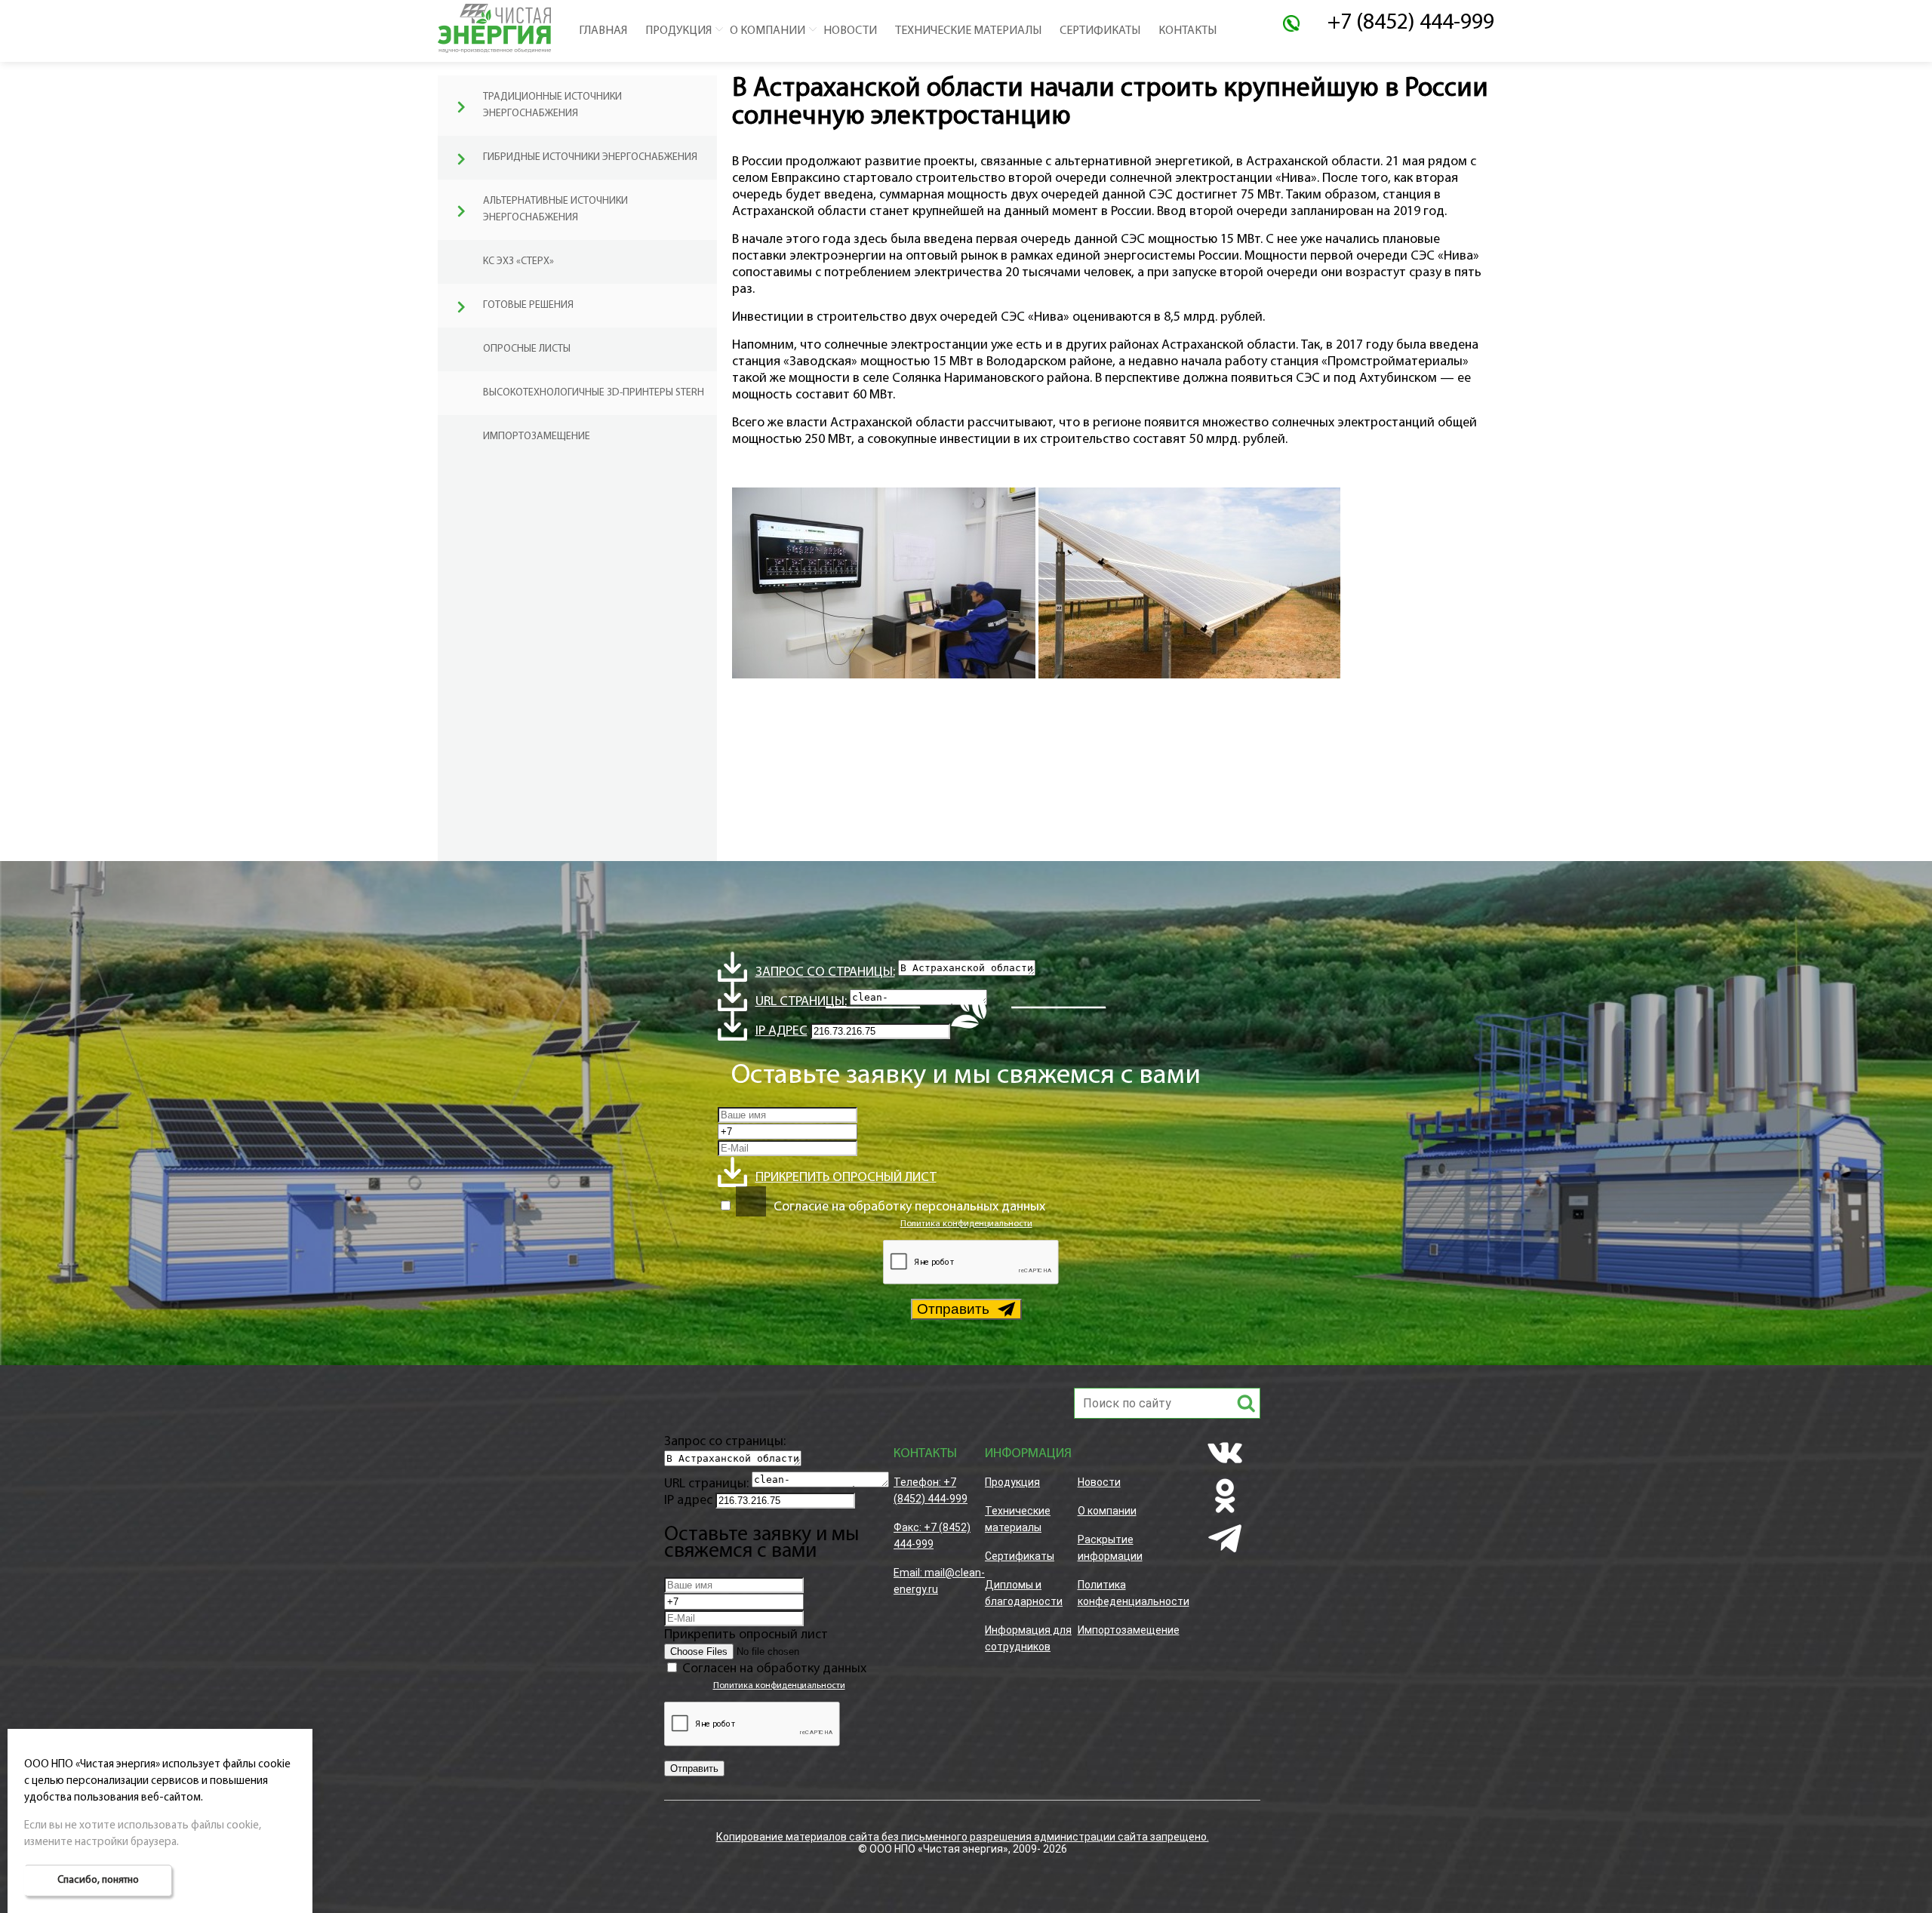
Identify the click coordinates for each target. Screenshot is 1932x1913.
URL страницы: (706, 1484)
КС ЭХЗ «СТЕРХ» (518, 261)
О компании (768, 31)
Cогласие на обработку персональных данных (909, 1207)
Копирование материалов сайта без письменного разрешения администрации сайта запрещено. (963, 1837)
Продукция (678, 31)
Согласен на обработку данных (774, 1669)
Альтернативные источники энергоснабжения (555, 209)
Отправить (953, 1309)
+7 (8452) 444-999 (1411, 23)
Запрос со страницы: (825, 973)
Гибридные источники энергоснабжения (590, 157)
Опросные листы (527, 349)
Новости (850, 31)
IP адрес (781, 1032)
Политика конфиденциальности (966, 1224)
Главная (603, 31)
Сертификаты (1100, 31)
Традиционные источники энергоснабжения (552, 105)
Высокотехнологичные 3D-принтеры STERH (594, 393)
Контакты (1188, 31)
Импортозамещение (537, 437)
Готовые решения (528, 305)
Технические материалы (968, 31)
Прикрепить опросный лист (846, 1178)
